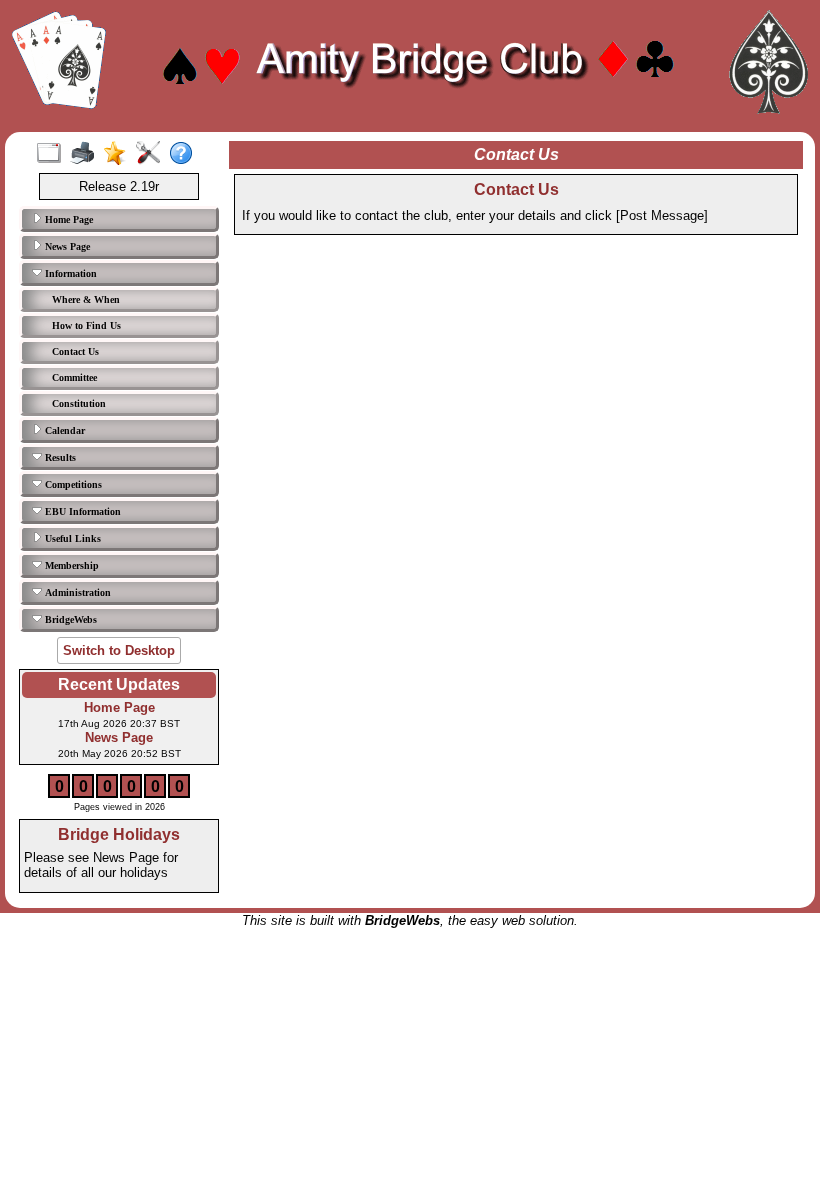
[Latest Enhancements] (119, 154)
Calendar (63, 430)
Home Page (67, 219)
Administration (76, 592)
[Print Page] (86, 154)
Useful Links (71, 538)
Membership (70, 565)
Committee (74, 377)
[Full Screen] (53, 154)
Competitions (72, 484)
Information (69, 273)
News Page (66, 246)
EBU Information (81, 511)
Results (59, 457)
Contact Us (75, 351)
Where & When (86, 299)
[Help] (185, 154)
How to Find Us (86, 325)
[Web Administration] (152, 154)
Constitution (79, 403)
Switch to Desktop (119, 650)
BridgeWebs (69, 619)
